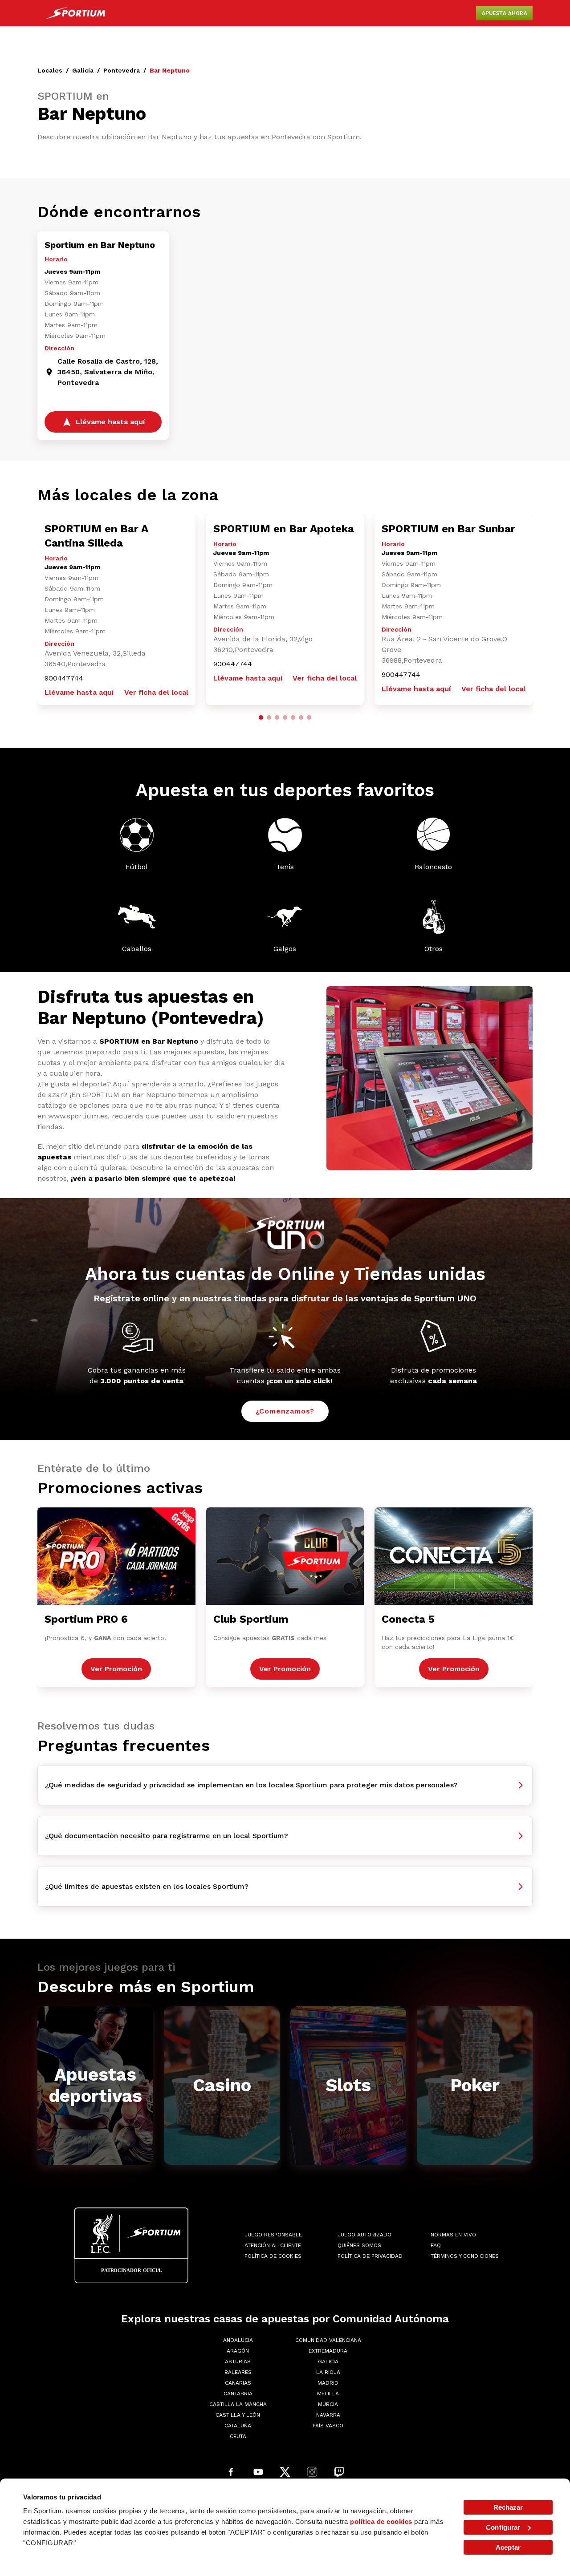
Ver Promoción (116, 1669)
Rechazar (508, 2507)
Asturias (238, 2361)
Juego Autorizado (364, 2235)
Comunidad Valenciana (328, 2340)
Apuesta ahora (504, 13)
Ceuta (238, 2436)
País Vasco (328, 2426)
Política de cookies (273, 2256)
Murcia (328, 2404)
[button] (261, 717)
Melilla (328, 2394)
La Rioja (328, 2372)
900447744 (64, 678)
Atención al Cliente (273, 2245)
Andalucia (238, 2340)
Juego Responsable (273, 2235)
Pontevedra (122, 70)
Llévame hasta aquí (79, 692)
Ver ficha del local (156, 692)
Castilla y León (238, 2415)
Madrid (328, 2383)
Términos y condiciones (465, 2256)
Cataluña (238, 2426)
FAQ (436, 2245)
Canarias (238, 2383)
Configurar (503, 2527)
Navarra (328, 2415)
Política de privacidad (370, 2256)
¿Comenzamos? (285, 1411)
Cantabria (238, 2394)
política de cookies (381, 2521)
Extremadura (328, 2351)
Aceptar (508, 2547)
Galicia (83, 70)
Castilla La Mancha (238, 2404)
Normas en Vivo (453, 2235)
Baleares (238, 2372)
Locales (50, 70)
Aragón (238, 2351)
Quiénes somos (359, 2245)
